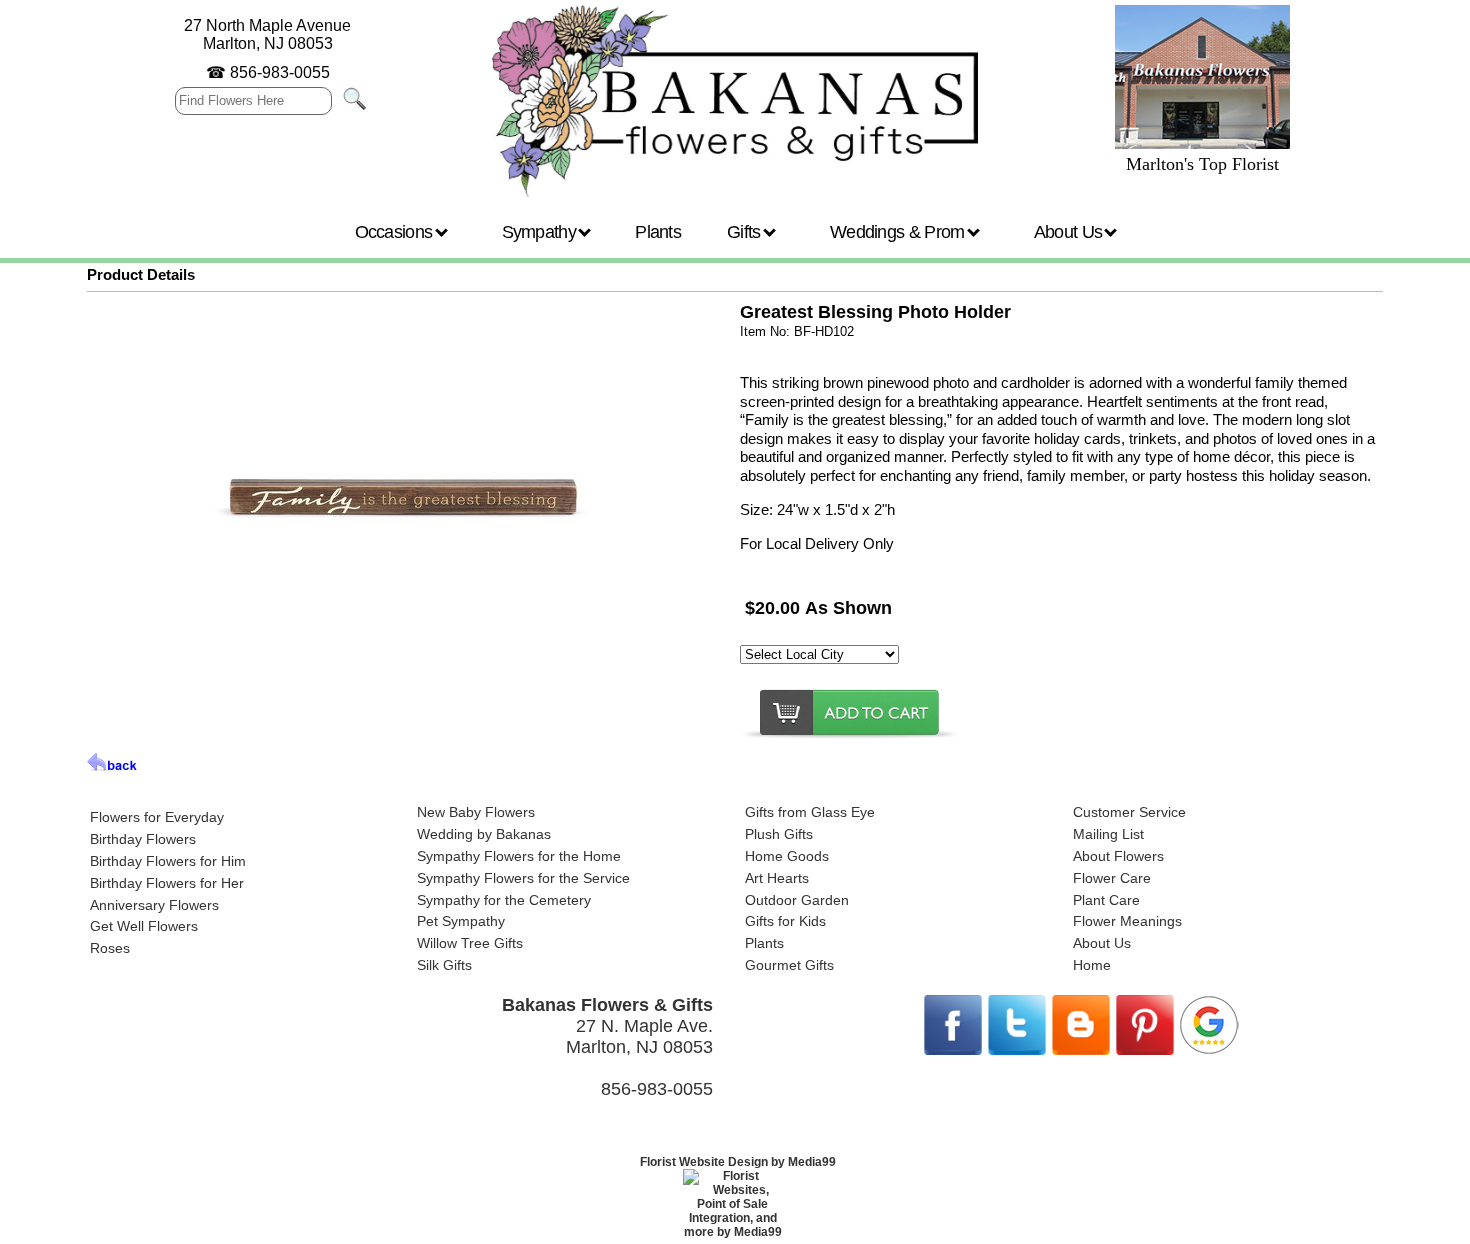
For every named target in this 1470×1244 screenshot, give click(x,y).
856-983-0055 (280, 72)
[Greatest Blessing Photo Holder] (404, 697)
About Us (1070, 232)
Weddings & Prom (899, 232)
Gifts (746, 232)
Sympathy (541, 232)
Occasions (396, 232)
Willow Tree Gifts (470, 943)
